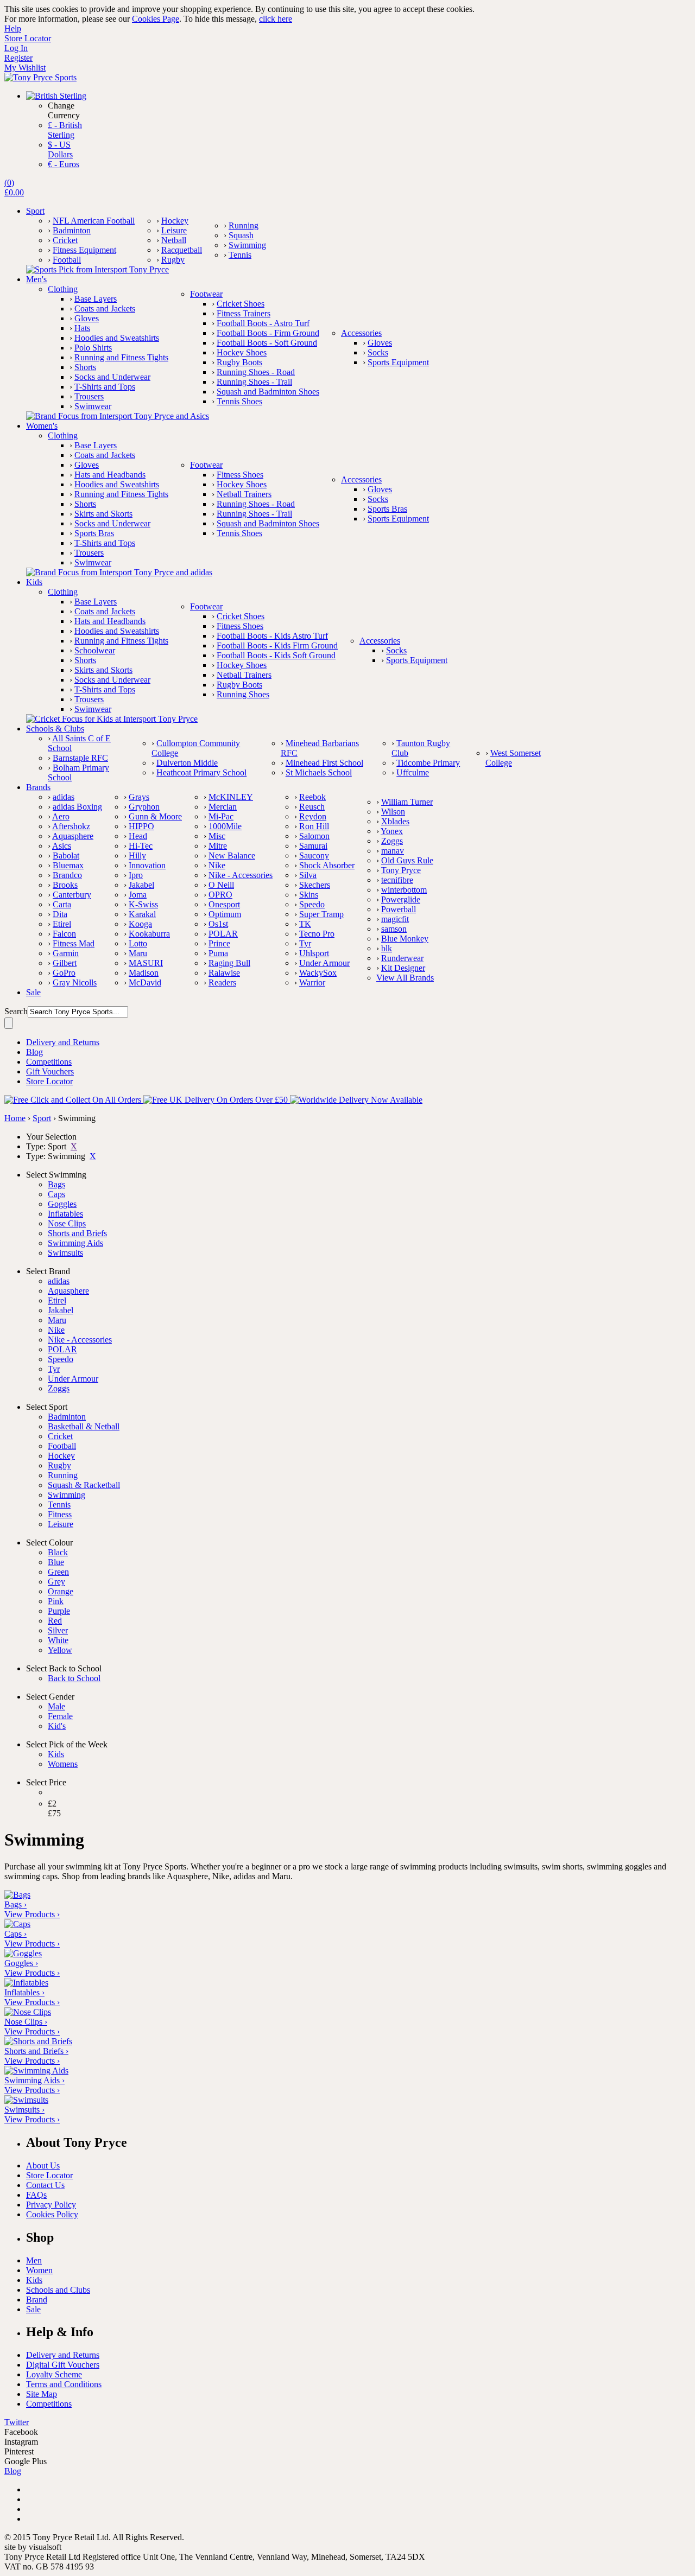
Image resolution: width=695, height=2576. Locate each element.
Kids (34, 2280)
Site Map (42, 2394)
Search (16, 1011)
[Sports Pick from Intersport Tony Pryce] (97, 269)
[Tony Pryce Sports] (40, 77)
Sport (42, 1118)
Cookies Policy (52, 2214)
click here (276, 19)
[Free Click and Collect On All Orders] (74, 1100)
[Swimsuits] (26, 2100)
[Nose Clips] (28, 2012)
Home (15, 1118)
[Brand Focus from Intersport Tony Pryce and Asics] (118, 416)
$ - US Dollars (60, 150)
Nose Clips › (26, 2022)
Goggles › (21, 1963)
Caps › (15, 1934)
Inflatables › (24, 1992)
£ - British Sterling (65, 130)
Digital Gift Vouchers (63, 2365)
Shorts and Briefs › (36, 2051)
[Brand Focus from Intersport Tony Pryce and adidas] (119, 572)
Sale (33, 2309)
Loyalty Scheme (54, 2374)
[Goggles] (23, 1953)
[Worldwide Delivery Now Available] (356, 1100)
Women (39, 2270)
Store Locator (49, 2175)
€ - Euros (64, 164)
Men (34, 2260)
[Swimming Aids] (36, 2071)
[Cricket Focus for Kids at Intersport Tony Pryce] (112, 719)
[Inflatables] (26, 1983)
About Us (43, 2165)
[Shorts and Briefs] (38, 2041)
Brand (37, 2300)
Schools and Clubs (58, 2290)
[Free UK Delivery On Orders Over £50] (217, 1100)
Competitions (49, 2404)
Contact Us (45, 2185)
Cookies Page (156, 19)
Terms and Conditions (64, 2384)
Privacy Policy (51, 2205)
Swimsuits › (24, 2110)
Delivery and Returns (63, 2355)
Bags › (15, 1904)
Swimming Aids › (34, 2080)
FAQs (36, 2195)
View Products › (32, 1914)
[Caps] (17, 1924)
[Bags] (17, 1895)
